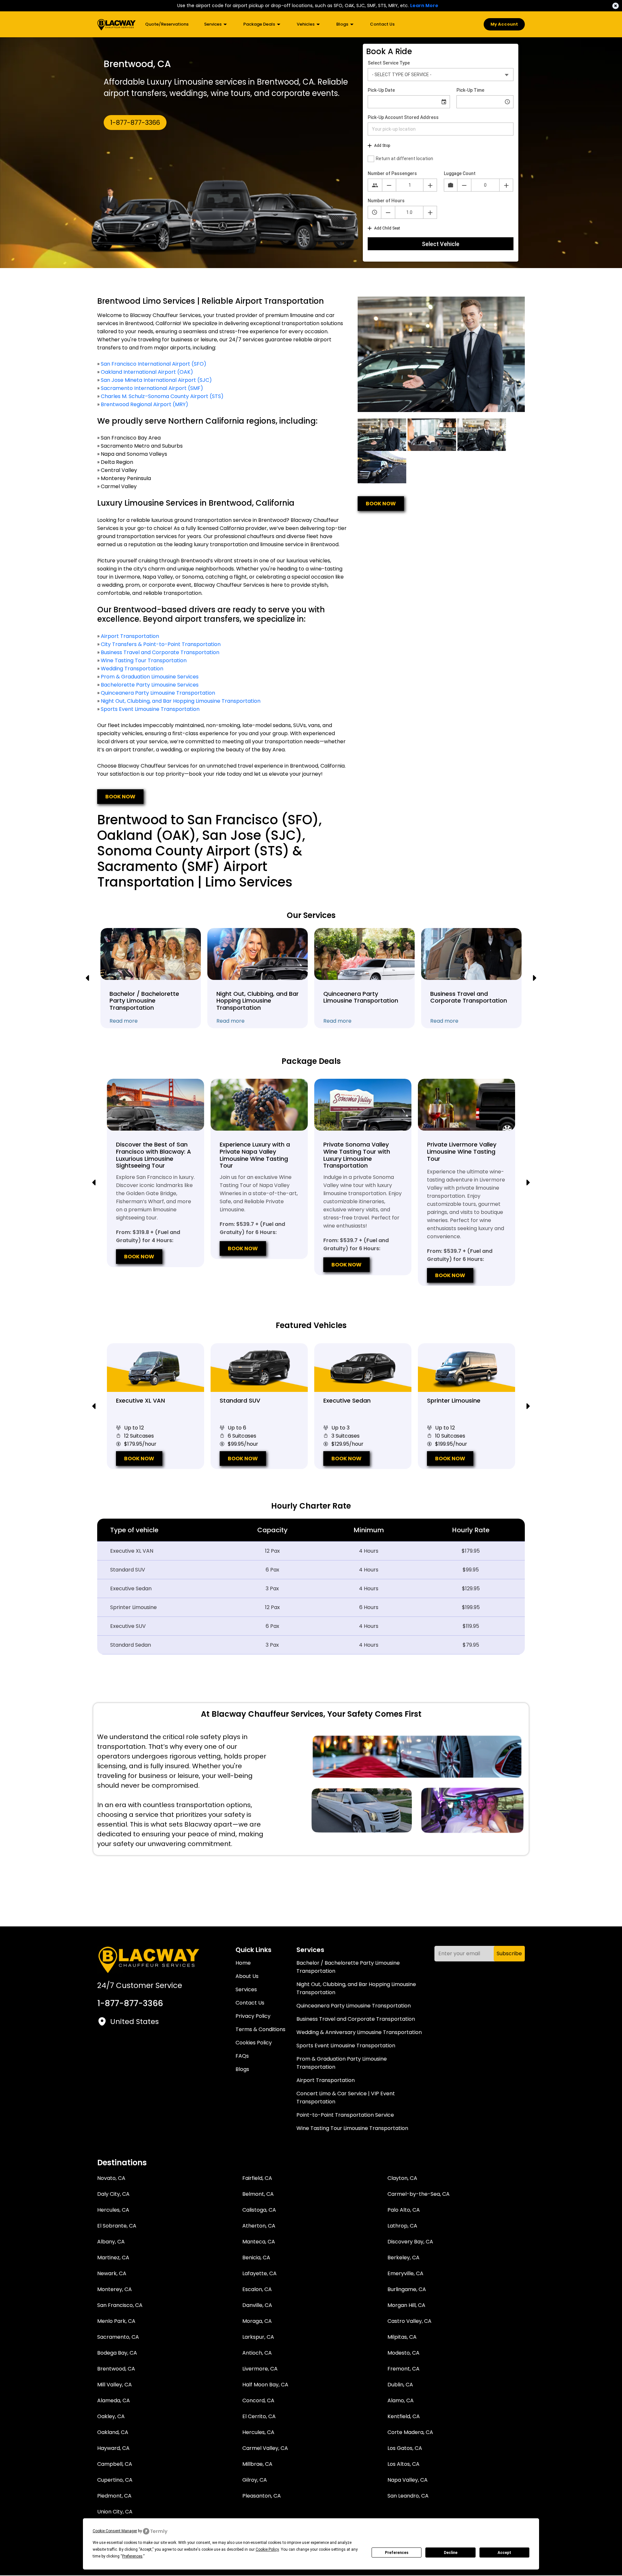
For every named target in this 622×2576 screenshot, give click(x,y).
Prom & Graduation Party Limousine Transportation (342, 2063)
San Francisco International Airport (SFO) (154, 364)
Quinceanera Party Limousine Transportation (158, 693)
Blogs (343, 24)
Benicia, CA (256, 2258)
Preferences (397, 2553)
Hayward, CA (113, 2448)
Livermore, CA (260, 2369)
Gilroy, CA (255, 2480)
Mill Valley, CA (115, 2385)
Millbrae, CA (257, 2464)
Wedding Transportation (132, 669)
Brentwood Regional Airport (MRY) (144, 404)
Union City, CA (115, 2512)
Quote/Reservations (167, 24)
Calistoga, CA (259, 2210)
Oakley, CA (111, 2416)
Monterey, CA (115, 2289)
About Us (247, 1976)
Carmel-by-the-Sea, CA (419, 2194)
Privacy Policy (253, 2016)
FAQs (242, 2056)
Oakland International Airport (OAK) (147, 372)
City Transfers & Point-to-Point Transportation (161, 644)
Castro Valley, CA (409, 2321)
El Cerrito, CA (259, 2416)
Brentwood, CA (116, 2369)
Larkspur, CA (258, 2337)
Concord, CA (258, 2400)
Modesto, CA (403, 2353)
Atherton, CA (259, 2226)
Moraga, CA (257, 2321)
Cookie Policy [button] (267, 2549)
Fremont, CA (403, 2369)
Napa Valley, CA (408, 2480)
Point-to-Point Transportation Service (345, 2115)
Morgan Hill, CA (406, 2305)
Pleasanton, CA (262, 2496)
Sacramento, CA (118, 2337)
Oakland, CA (113, 2432)
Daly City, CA (113, 2194)
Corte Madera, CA (410, 2432)
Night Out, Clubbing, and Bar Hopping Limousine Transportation (181, 701)
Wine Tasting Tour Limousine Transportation (352, 2128)
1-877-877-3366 (135, 123)
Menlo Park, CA (116, 2321)
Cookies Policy (254, 2043)
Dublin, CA (400, 2385)
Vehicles (306, 24)
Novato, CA (111, 2178)
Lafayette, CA (259, 2273)
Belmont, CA (258, 2194)
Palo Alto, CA (404, 2210)
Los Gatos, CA (405, 2448)
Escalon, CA (257, 2289)
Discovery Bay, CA (410, 2242)
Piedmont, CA (114, 2496)
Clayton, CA (402, 2178)
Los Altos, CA (403, 2464)
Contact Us (382, 24)
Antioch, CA (257, 2353)
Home (243, 1963)
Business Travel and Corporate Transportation (160, 652)
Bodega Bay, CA (117, 2353)
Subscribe (509, 1953)
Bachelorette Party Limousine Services (150, 685)
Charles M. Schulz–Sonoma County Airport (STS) (162, 396)
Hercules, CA (113, 2210)
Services (213, 24)
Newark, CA (112, 2273)
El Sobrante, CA (117, 2226)
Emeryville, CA (405, 2273)
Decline (451, 2553)
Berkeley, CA (403, 2258)
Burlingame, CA (407, 2289)
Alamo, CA (401, 2400)
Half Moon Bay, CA (265, 2385)
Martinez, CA (113, 2258)
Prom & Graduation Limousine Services (150, 677)
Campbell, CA (115, 2464)
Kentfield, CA (404, 2416)
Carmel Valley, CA (265, 2448)
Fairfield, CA (257, 2178)
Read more (124, 1021)
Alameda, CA (114, 2400)
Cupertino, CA (115, 2480)
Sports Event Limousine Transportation (150, 709)
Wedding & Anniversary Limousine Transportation (359, 2032)
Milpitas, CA (402, 2337)
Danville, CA (257, 2305)
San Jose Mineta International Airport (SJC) (156, 380)
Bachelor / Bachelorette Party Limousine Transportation (348, 1967)
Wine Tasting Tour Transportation (144, 660)
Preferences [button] (132, 2556)
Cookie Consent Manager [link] (115, 2531)
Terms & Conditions (260, 2029)
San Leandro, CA (408, 2496)
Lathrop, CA (402, 2226)
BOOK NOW (120, 797)
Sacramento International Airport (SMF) (152, 388)
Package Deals (260, 24)
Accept (504, 2553)
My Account (504, 24)
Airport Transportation (130, 636)
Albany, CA (111, 2242)
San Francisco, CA (120, 2305)
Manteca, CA (259, 2242)
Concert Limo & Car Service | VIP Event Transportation (346, 2098)
